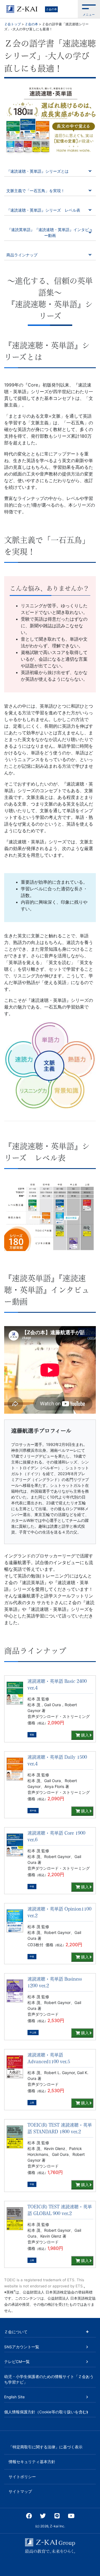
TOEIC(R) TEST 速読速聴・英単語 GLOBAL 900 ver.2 (60, 2210)
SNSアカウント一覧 (22, 2347)
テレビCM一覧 (17, 2362)
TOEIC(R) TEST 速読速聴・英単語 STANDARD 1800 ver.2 (60, 2128)
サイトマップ (20, 2491)
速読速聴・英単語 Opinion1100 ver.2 (59, 1912)
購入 (84, 1735)
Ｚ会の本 (51, 9)
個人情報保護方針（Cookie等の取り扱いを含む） (47, 2412)
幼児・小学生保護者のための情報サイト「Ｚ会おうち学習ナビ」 (49, 2379)
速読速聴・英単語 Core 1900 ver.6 (56, 1836)
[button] (89, 9)
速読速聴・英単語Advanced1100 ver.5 (49, 2058)
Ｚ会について (16, 2332)
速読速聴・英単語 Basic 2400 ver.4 (57, 1685)
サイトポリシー (22, 2477)
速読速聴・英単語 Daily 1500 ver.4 (57, 1760)
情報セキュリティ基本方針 (32, 2462)
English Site (14, 2397)
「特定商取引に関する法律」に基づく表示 (46, 2447)
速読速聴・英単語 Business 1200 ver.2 (55, 1982)
